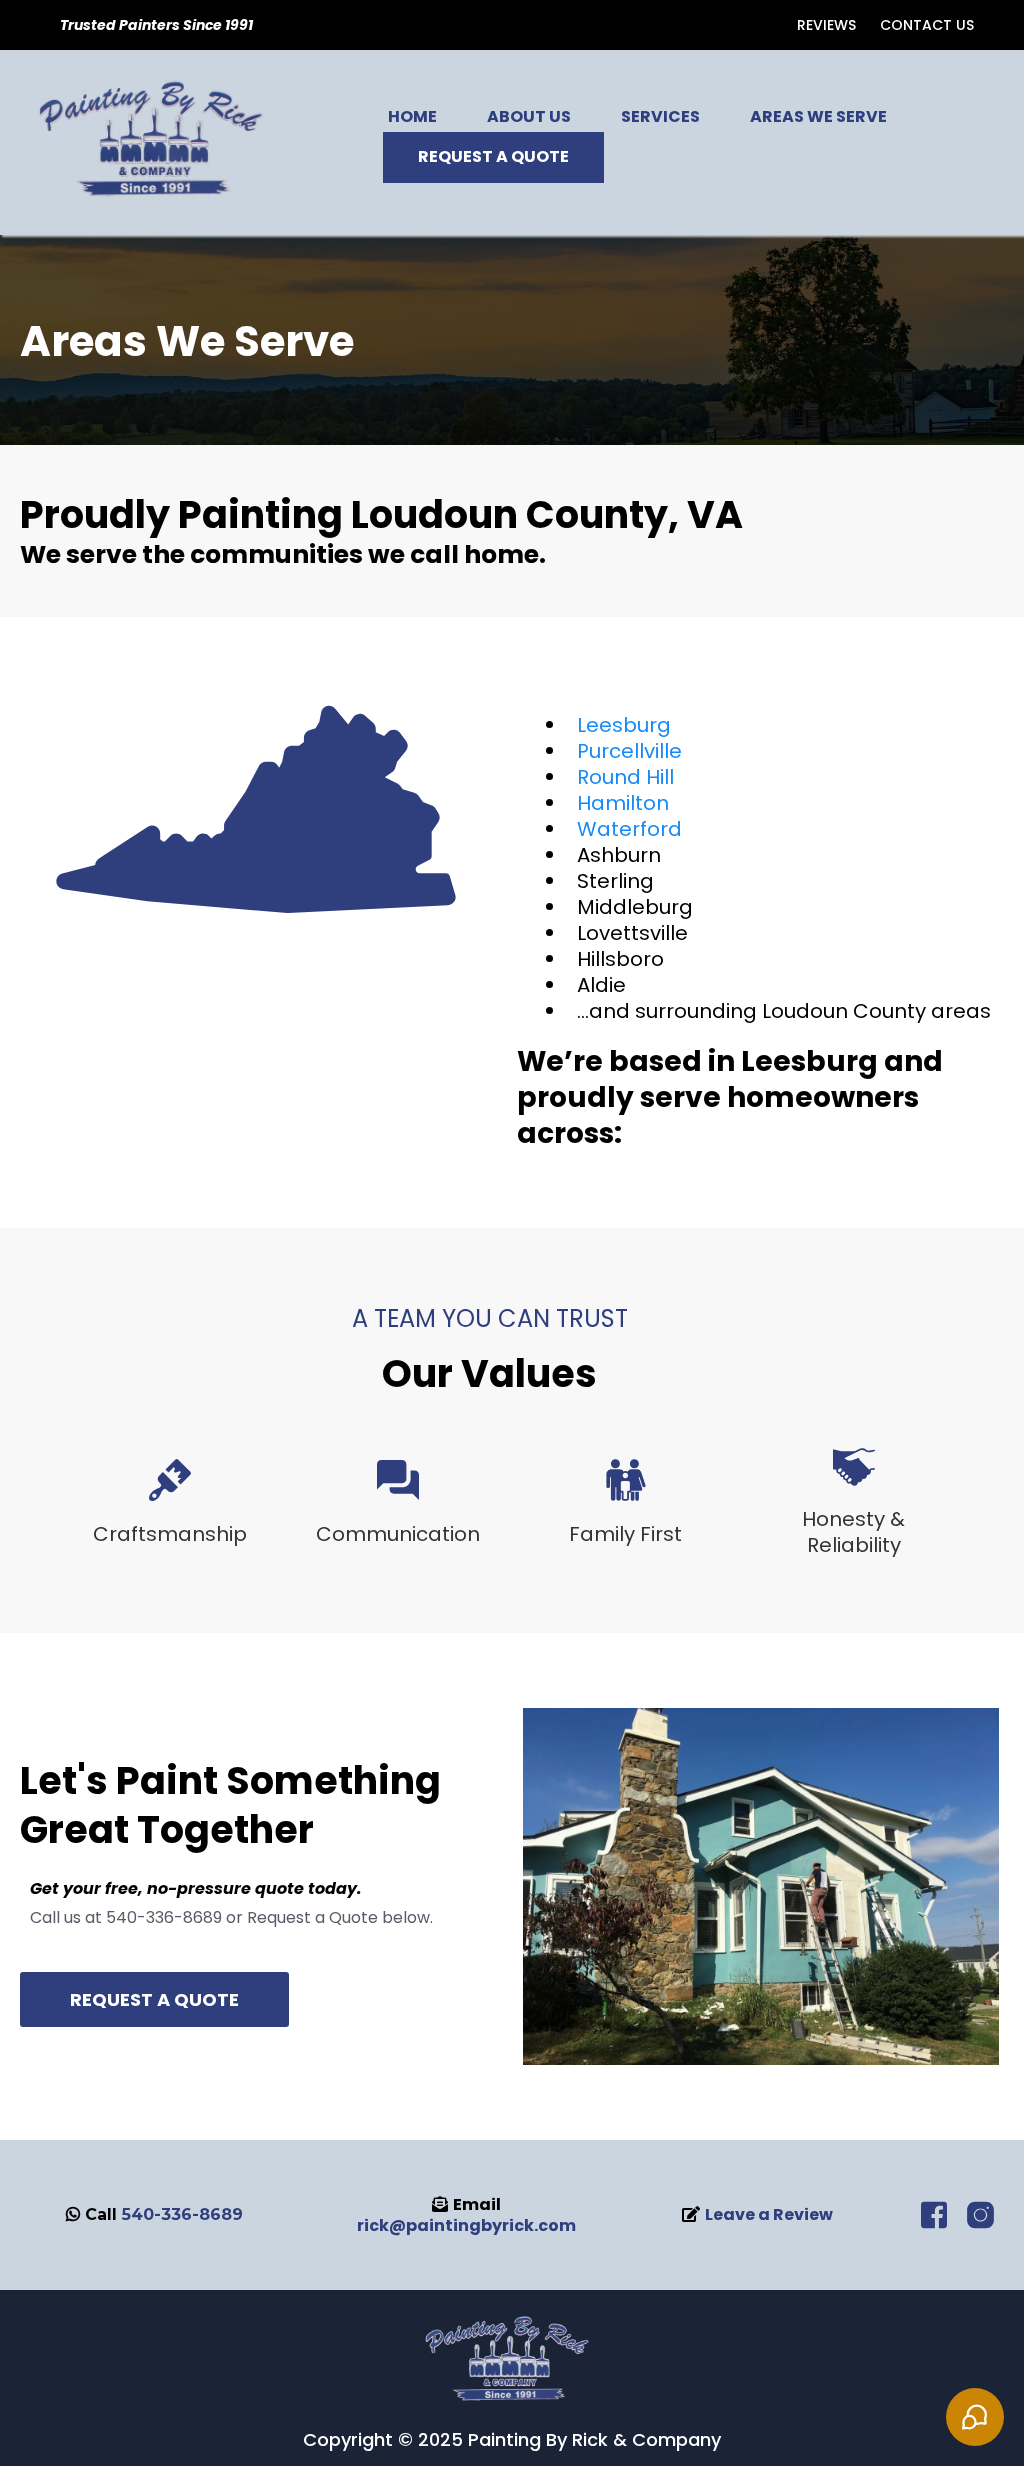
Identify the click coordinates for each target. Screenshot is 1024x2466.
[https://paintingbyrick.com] (512, 2359)
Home (412, 116)
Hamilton (623, 803)
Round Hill (625, 777)
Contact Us (927, 25)
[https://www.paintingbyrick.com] (157, 141)
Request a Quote (493, 156)
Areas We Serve (818, 116)
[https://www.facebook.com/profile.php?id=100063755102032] (934, 2213)
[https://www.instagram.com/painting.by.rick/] (980, 2213)
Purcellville (629, 751)
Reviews (826, 25)
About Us (529, 116)
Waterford (629, 829)
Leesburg (624, 725)
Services (660, 116)
